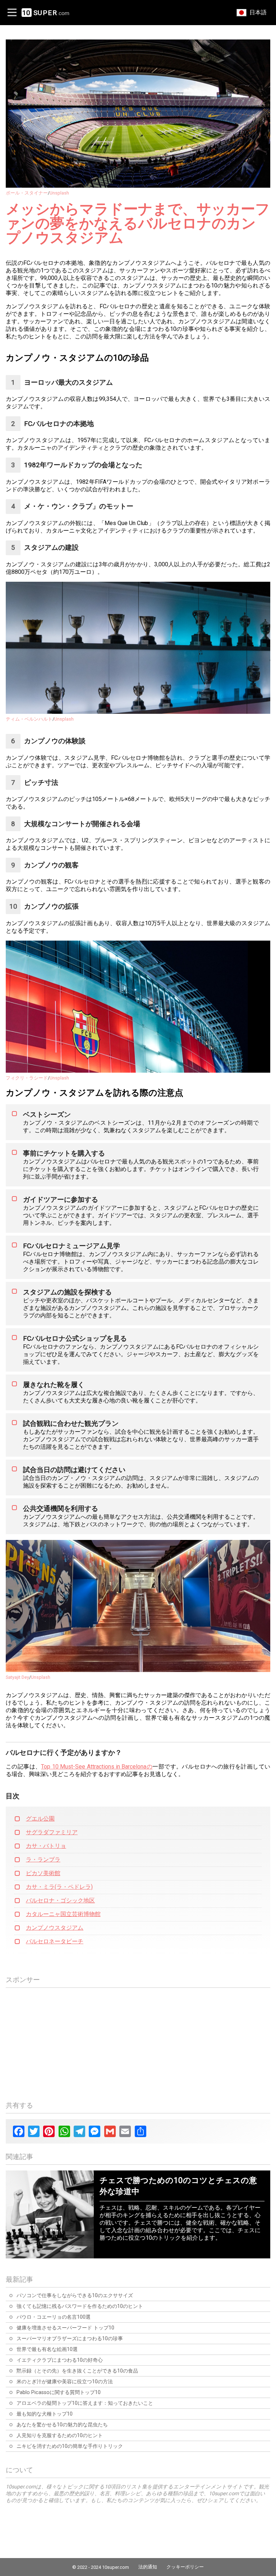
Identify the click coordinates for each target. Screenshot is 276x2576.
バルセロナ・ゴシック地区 (60, 1900)
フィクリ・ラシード (27, 1078)
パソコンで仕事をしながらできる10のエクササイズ (75, 2296)
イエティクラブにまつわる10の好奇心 (60, 2360)
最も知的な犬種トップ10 (45, 2414)
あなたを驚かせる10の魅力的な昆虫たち (62, 2425)
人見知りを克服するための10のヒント (60, 2436)
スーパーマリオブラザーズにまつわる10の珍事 (70, 2339)
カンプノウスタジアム (55, 1928)
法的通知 (148, 2567)
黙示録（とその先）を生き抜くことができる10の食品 (77, 2371)
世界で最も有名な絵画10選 (47, 2349)
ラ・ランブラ (43, 1860)
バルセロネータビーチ (55, 1941)
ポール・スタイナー (27, 193)
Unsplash (59, 193)
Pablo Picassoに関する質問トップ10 (59, 2392)
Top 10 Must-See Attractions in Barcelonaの (97, 1767)
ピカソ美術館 (43, 1873)
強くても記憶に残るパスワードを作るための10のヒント (80, 2306)
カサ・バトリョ (46, 1846)
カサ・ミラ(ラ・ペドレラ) (59, 1887)
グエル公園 (40, 1819)
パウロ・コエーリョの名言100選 (54, 2317)
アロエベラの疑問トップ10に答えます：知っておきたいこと (85, 2403)
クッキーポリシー (185, 2567)
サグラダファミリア (52, 1832)
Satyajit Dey (17, 1677)
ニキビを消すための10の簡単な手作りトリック (70, 2446)
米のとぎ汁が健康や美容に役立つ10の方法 (65, 2382)
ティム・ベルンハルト (29, 719)
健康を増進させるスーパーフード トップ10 (65, 2328)
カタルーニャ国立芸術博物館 (63, 1914)
